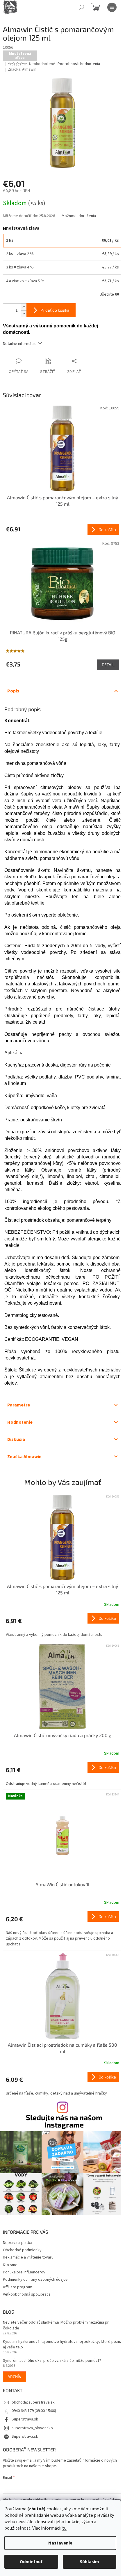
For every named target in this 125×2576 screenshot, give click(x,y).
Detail (108, 665)
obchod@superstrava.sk (33, 2402)
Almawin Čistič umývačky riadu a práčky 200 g (63, 1735)
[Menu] (112, 7)
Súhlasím (89, 2562)
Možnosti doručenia (79, 216)
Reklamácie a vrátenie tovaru (28, 2257)
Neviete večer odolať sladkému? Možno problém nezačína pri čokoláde (56, 2325)
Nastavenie (60, 2543)
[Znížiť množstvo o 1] (24, 314)
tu (64, 2528)
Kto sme (10, 2265)
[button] (63, 1625)
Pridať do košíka (55, 310)
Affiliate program (18, 2287)
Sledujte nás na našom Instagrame (64, 2121)
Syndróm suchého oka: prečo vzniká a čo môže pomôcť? (52, 2361)
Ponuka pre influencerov (24, 2272)
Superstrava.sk (25, 2419)
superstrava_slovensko (32, 2428)
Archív (15, 2377)
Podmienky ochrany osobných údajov (35, 2280)
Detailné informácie (20, 344)
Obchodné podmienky (22, 2250)
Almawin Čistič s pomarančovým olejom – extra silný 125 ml (63, 1589)
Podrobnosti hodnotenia (79, 64)
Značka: (22, 69)
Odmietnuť (31, 2562)
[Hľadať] (81, 7)
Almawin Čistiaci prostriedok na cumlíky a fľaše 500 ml (63, 2048)
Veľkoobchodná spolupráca (27, 2294)
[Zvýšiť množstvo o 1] (24, 307)
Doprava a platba (18, 2243)
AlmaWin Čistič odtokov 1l (63, 1884)
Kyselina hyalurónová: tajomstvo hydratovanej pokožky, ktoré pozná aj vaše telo (63, 2345)
